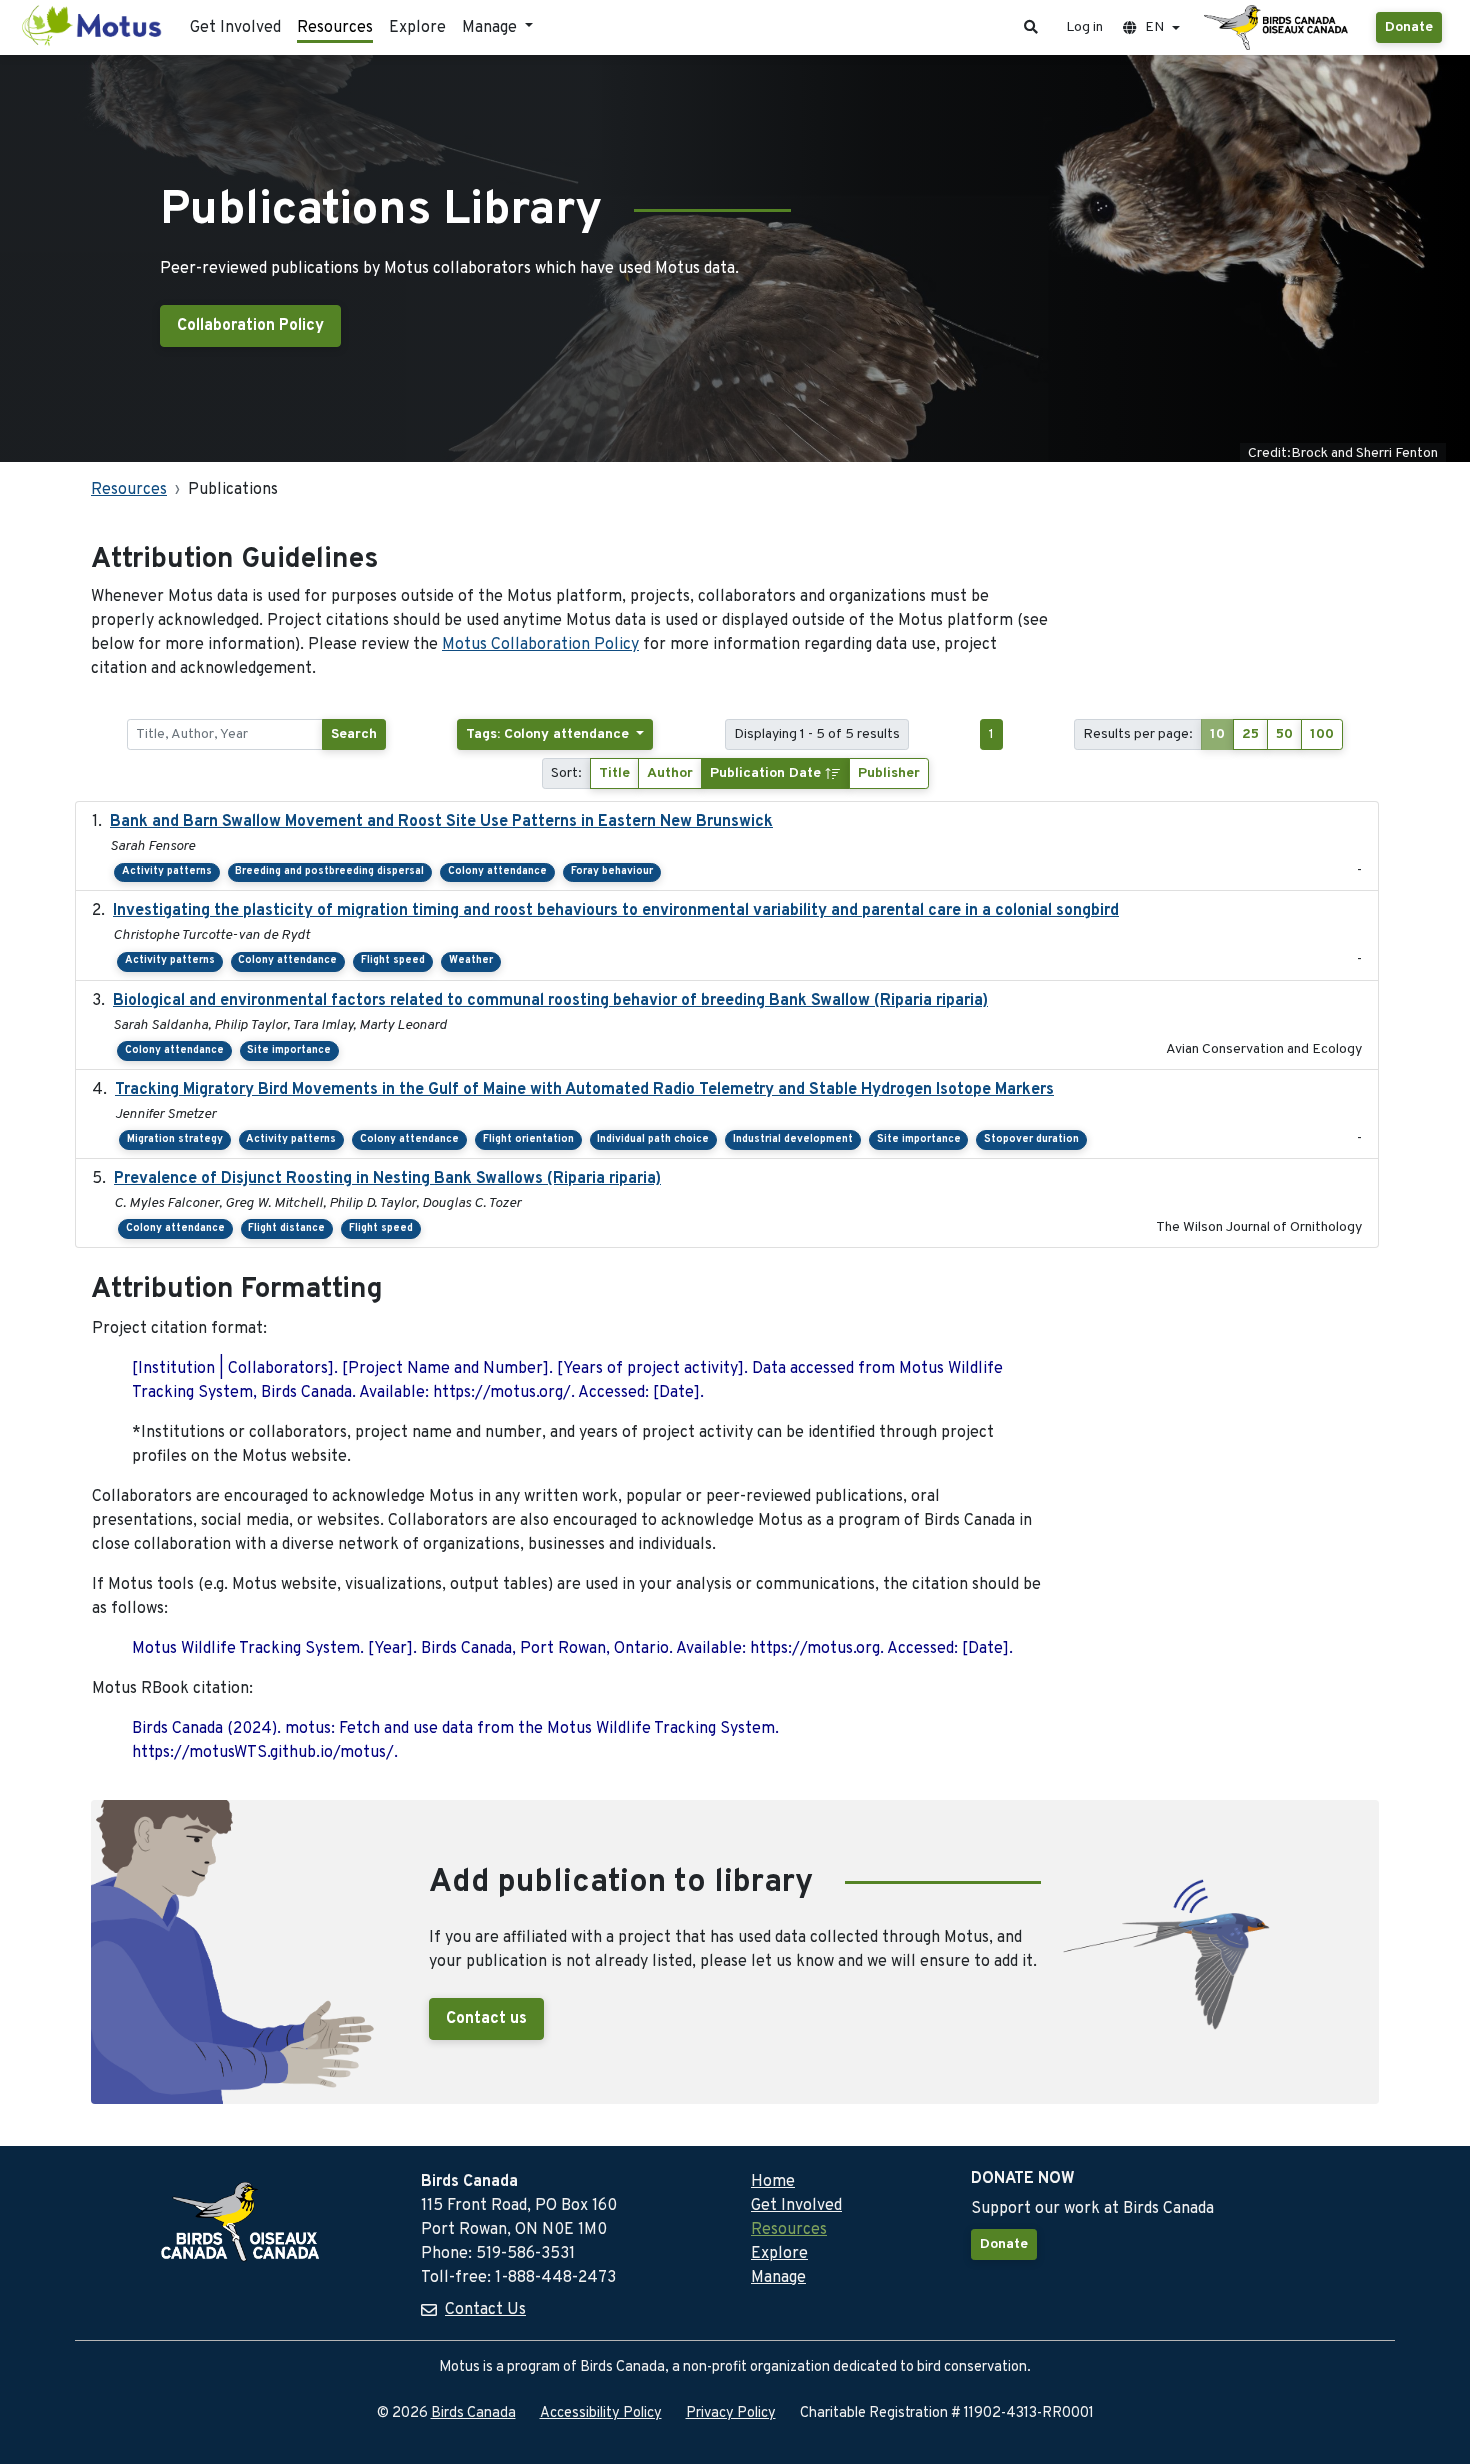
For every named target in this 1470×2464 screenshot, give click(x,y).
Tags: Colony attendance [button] (549, 734)
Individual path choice (653, 1139)
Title (614, 773)
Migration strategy (175, 1139)
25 (1250, 734)
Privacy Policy (731, 2413)
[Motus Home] (93, 27)
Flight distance (286, 1228)
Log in (1084, 27)
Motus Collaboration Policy (540, 645)
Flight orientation (528, 1139)
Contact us (486, 2019)
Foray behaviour (612, 871)
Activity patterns (167, 871)
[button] (1031, 27)
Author (670, 773)
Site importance (289, 1050)
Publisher (889, 773)
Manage (778, 2278)
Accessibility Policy (601, 2413)
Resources (335, 28)
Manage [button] (491, 28)
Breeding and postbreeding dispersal (329, 871)
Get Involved (235, 28)
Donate (1409, 27)
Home (773, 2182)
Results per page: (1138, 734)
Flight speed (393, 960)
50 (1284, 734)
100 (1322, 734)
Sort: (566, 773)
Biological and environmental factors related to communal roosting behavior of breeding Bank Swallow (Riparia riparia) (550, 1001)
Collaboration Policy (250, 326)
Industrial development (793, 1139)
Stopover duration (1031, 1139)
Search (354, 734)
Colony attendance (497, 871)
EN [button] (1154, 27)
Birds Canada (473, 2413)
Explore (417, 28)
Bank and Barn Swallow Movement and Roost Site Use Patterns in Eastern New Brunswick (441, 822)
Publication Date (767, 773)
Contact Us (485, 2310)
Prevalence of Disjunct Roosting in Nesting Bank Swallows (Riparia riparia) (387, 1179)
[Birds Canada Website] (1278, 28)
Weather (471, 960)
